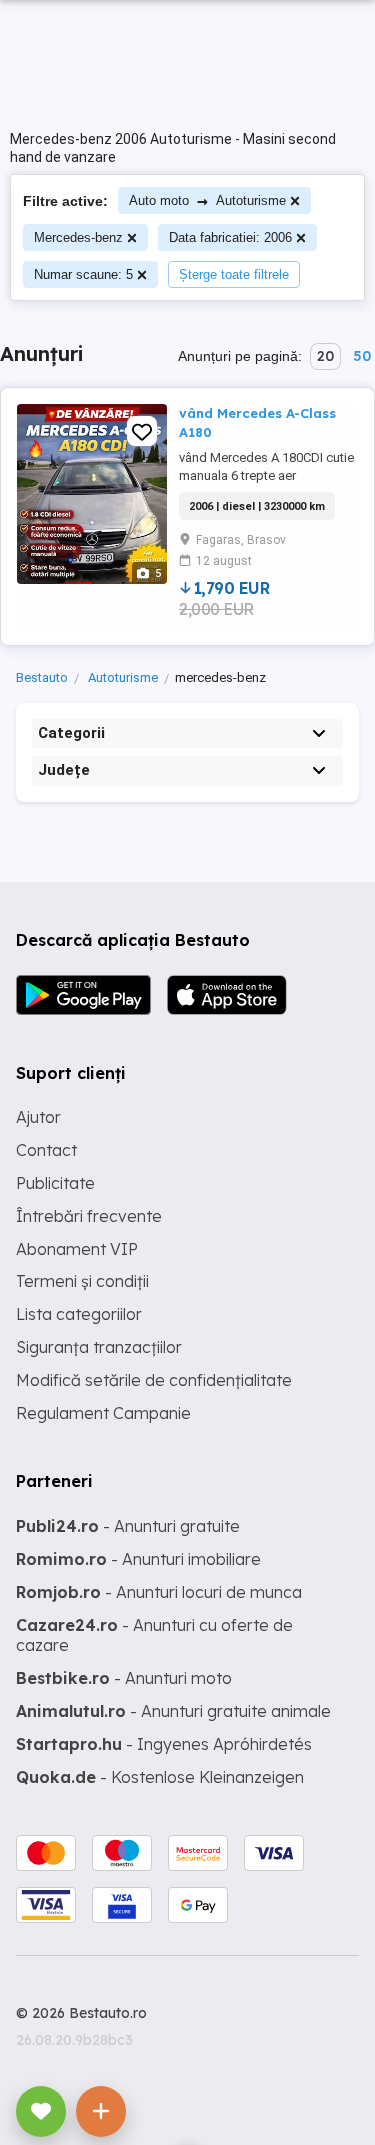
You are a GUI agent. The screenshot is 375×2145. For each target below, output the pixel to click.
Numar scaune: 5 (83, 274)
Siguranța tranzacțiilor (99, 1347)
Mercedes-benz (78, 237)
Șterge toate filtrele (234, 274)
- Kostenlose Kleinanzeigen (160, 1777)
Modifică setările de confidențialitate (154, 1380)
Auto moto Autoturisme (207, 200)
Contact (46, 1150)
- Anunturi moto (124, 1678)
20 (325, 356)
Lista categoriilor (79, 1314)
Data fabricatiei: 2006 (230, 237)
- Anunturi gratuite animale (173, 1711)
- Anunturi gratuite (128, 1526)
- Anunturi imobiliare (138, 1559)
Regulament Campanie (103, 1413)
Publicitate (55, 1183)
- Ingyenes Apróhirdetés (164, 1744)
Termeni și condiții (82, 1281)
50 (362, 356)
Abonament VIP (77, 1249)
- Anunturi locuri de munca (159, 1592)
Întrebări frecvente (89, 1216)
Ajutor (38, 1117)
